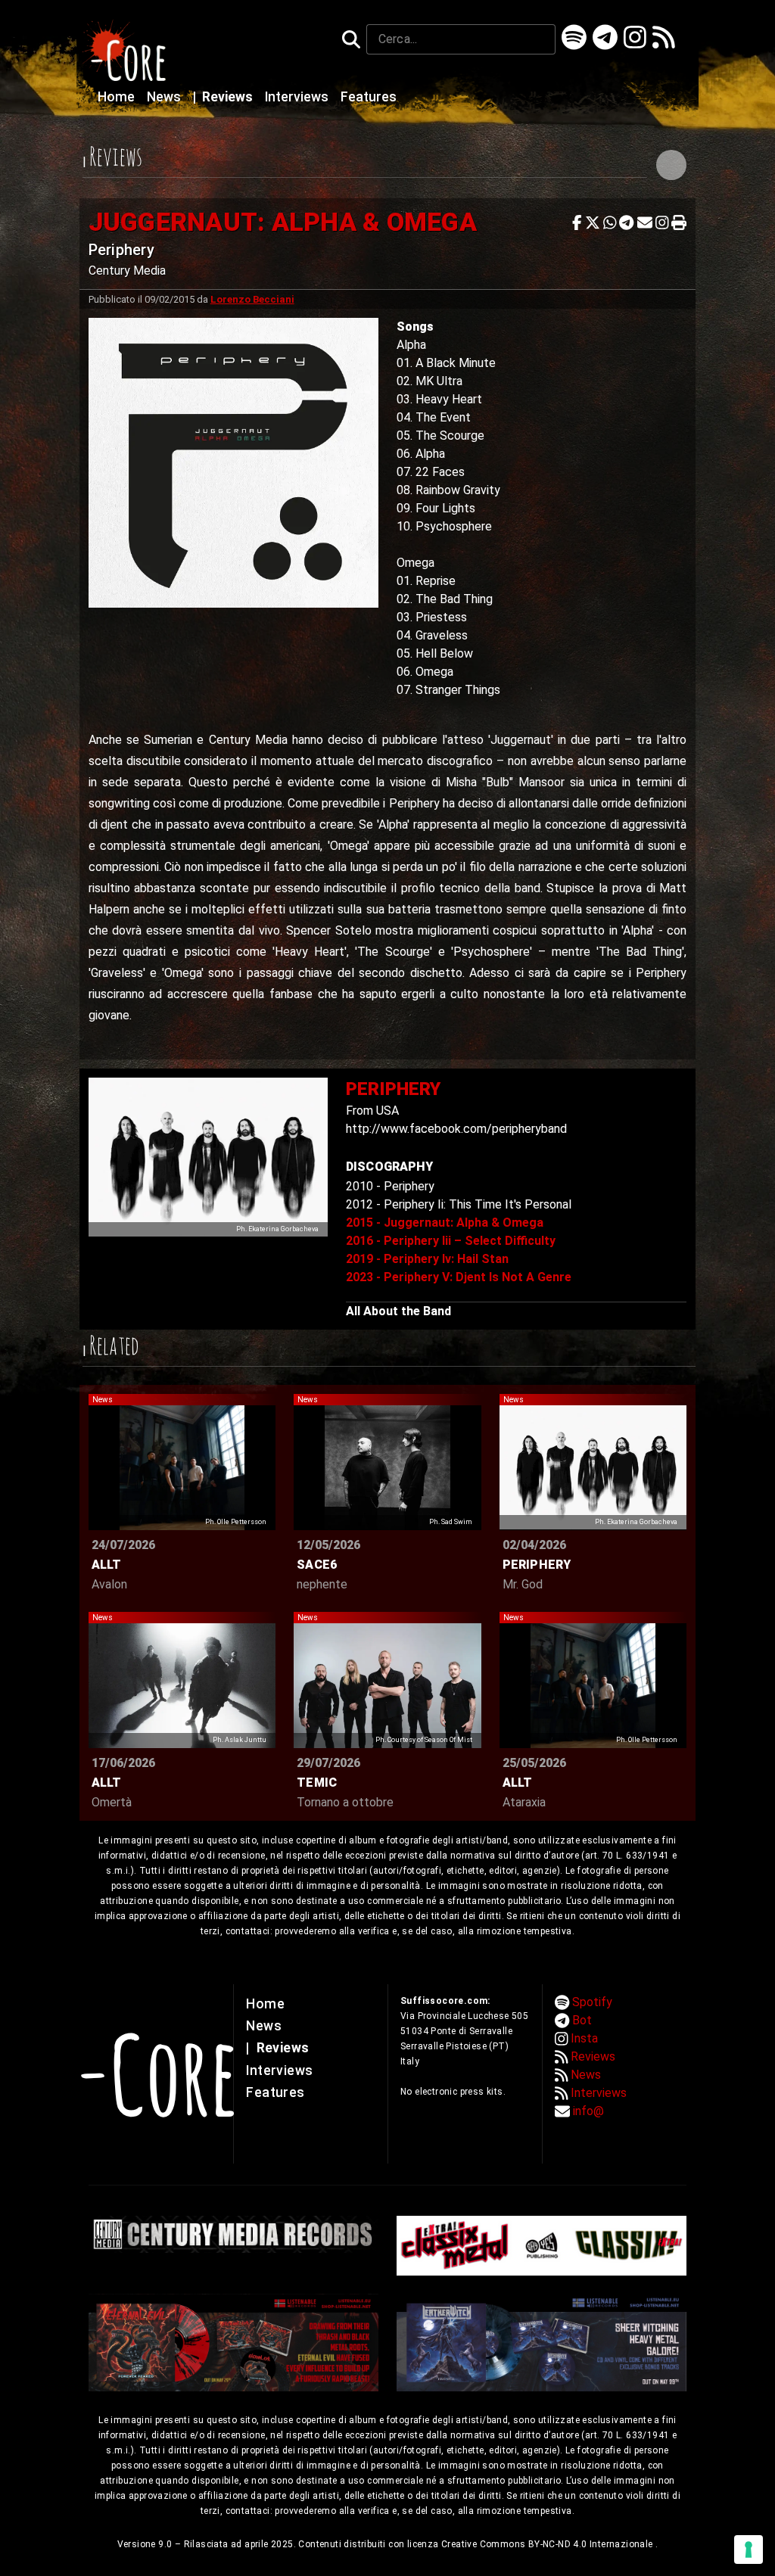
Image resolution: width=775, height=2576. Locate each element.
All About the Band (398, 1311)
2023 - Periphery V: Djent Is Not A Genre (459, 1277)
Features (369, 97)
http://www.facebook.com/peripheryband (456, 1129)
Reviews (224, 97)
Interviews (298, 97)
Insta (584, 2038)
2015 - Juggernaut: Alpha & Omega (445, 1223)
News (165, 97)
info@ (588, 2111)
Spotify (592, 2002)
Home (118, 97)
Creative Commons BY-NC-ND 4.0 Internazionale (548, 2544)
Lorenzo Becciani (252, 299)
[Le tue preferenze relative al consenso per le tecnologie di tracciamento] (749, 2550)
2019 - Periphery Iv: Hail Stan (427, 1259)
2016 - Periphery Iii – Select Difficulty (451, 1241)
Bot (582, 2020)
